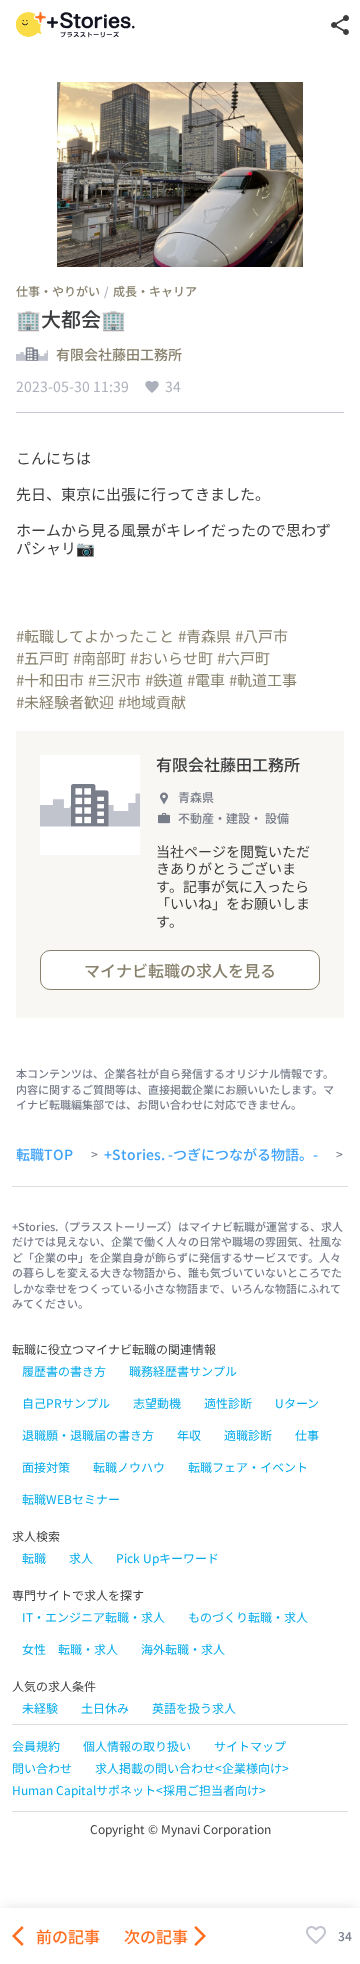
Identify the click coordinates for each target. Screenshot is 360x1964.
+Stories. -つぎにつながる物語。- (211, 1155)
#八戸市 (261, 635)
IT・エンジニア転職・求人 (93, 1616)
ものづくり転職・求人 (248, 1616)
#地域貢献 (152, 701)
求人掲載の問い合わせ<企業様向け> (192, 1767)
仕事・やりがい (58, 290)
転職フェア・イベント (248, 1466)
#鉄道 (164, 679)
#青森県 (204, 635)
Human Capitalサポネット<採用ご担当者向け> (139, 1789)
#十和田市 (50, 679)
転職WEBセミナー (71, 1498)
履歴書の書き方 (64, 1370)
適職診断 (248, 1434)
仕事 (307, 1434)
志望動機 (157, 1402)
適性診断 (228, 1402)
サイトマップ (250, 1745)
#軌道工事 (263, 679)
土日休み (105, 1707)
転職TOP (44, 1155)
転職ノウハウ (129, 1466)
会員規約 (36, 1745)
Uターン (297, 1402)
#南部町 (99, 657)
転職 (34, 1557)
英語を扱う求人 (194, 1707)
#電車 (206, 679)
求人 (81, 1557)
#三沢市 (114, 679)
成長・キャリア (155, 290)
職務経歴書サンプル (183, 1370)
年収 (189, 1434)
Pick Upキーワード (167, 1557)
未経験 (40, 1707)
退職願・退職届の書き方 (88, 1434)
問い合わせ (42, 1767)
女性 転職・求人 (70, 1648)
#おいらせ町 (171, 657)
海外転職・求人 (183, 1648)
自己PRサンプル (66, 1402)
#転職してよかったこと (95, 635)
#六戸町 (243, 657)
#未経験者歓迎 (65, 701)
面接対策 (46, 1466)
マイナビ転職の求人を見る (180, 970)
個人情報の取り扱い (137, 1745)
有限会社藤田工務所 (119, 355)
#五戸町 (42, 657)
